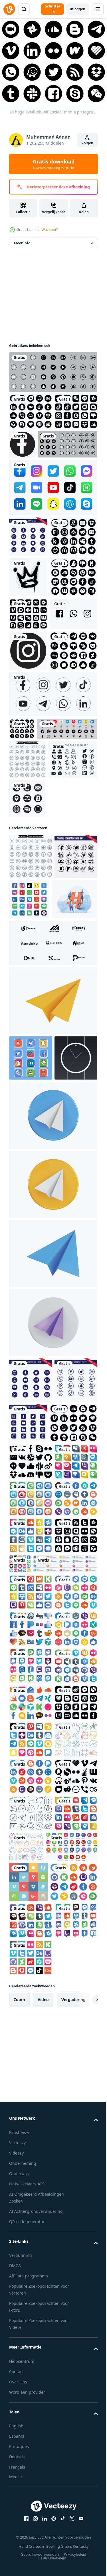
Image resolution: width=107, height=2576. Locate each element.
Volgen (87, 143)
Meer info (22, 248)
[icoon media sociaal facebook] (67, 450)
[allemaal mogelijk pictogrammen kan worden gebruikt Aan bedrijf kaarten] (34, 1018)
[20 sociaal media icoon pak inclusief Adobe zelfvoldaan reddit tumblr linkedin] (33, 619)
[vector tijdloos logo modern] (53, 1247)
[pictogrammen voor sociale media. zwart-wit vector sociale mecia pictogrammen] (39, 486)
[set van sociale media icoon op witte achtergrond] (53, 891)
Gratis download (54, 164)
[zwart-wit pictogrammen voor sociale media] (53, 377)
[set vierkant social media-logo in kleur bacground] (53, 530)
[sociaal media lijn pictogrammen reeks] (27, 979)
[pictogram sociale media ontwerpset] (33, 770)
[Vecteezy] (9, 9)
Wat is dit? (50, 230)
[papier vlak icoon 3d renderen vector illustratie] (53, 1304)
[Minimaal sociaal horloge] (31, 1407)
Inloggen (77, 9)
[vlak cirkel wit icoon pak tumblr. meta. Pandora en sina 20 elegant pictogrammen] (31, 2466)
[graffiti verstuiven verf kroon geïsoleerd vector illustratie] (28, 660)
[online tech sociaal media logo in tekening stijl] (31, 1362)
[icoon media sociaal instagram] (28, 807)
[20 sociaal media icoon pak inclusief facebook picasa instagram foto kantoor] (22, 926)
